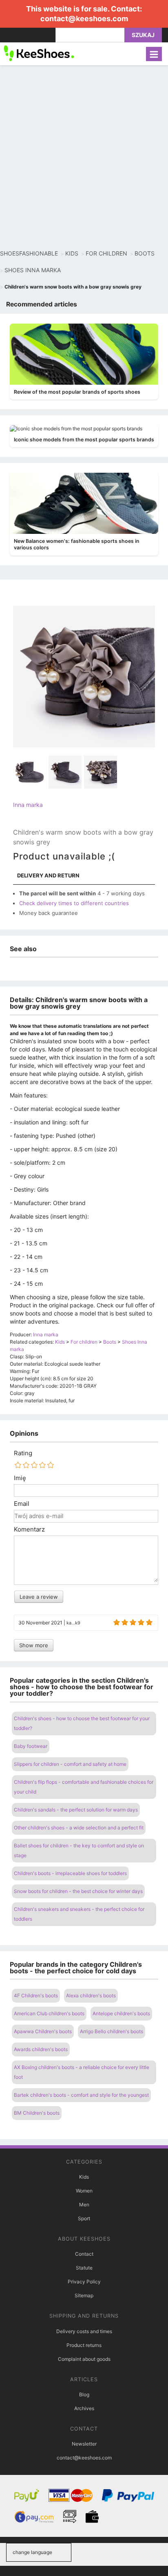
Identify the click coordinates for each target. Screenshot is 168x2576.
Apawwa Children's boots (43, 2031)
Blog (84, 2394)
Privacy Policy (84, 2282)
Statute (84, 2268)
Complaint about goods (84, 2359)
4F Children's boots (36, 1995)
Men (84, 2205)
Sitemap (84, 2295)
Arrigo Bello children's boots (112, 2031)
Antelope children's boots (121, 2013)
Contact (84, 2254)
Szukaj (143, 35)
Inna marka (28, 805)
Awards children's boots (41, 2049)
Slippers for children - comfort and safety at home (70, 1764)
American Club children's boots (49, 2013)
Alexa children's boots (91, 1995)
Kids (84, 2177)
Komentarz (29, 1529)
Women (84, 2191)
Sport (84, 2218)
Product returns (84, 2345)
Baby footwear (31, 1746)
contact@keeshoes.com (84, 19)
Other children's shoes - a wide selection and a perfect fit (79, 1828)
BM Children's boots (37, 2113)
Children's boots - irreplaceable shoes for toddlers (70, 1873)
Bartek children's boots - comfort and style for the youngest (81, 2095)
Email (22, 1504)
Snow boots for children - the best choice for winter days (78, 1891)
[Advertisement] (84, 157)
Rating (23, 1453)
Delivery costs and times (84, 2331)
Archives (84, 2408)
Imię (20, 1478)
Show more (34, 1645)
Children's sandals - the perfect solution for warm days (76, 1810)
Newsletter (84, 2444)
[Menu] (154, 54)
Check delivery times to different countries (74, 903)
